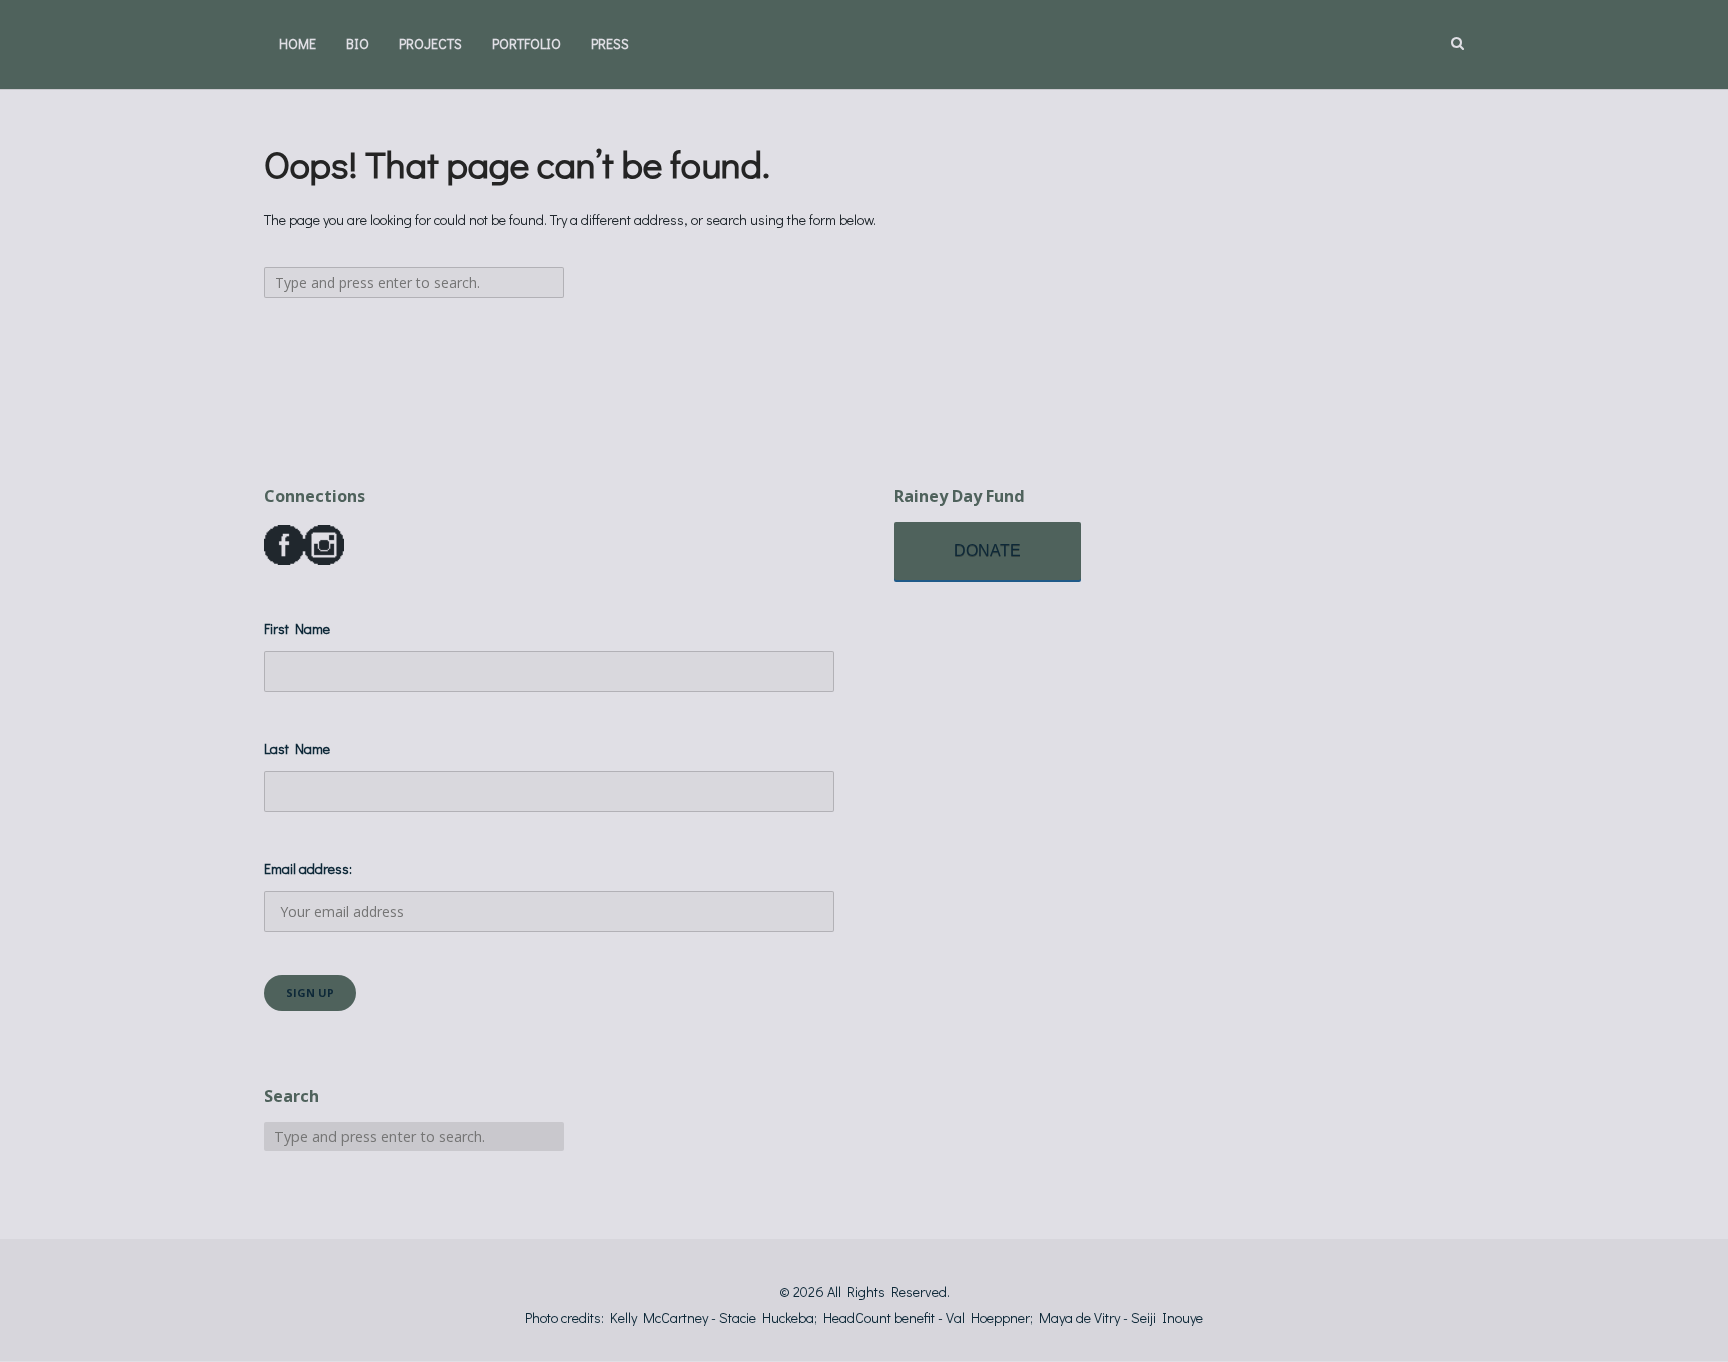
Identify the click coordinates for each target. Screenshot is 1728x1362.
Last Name (297, 748)
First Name (297, 628)
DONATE (987, 550)
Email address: (308, 868)
